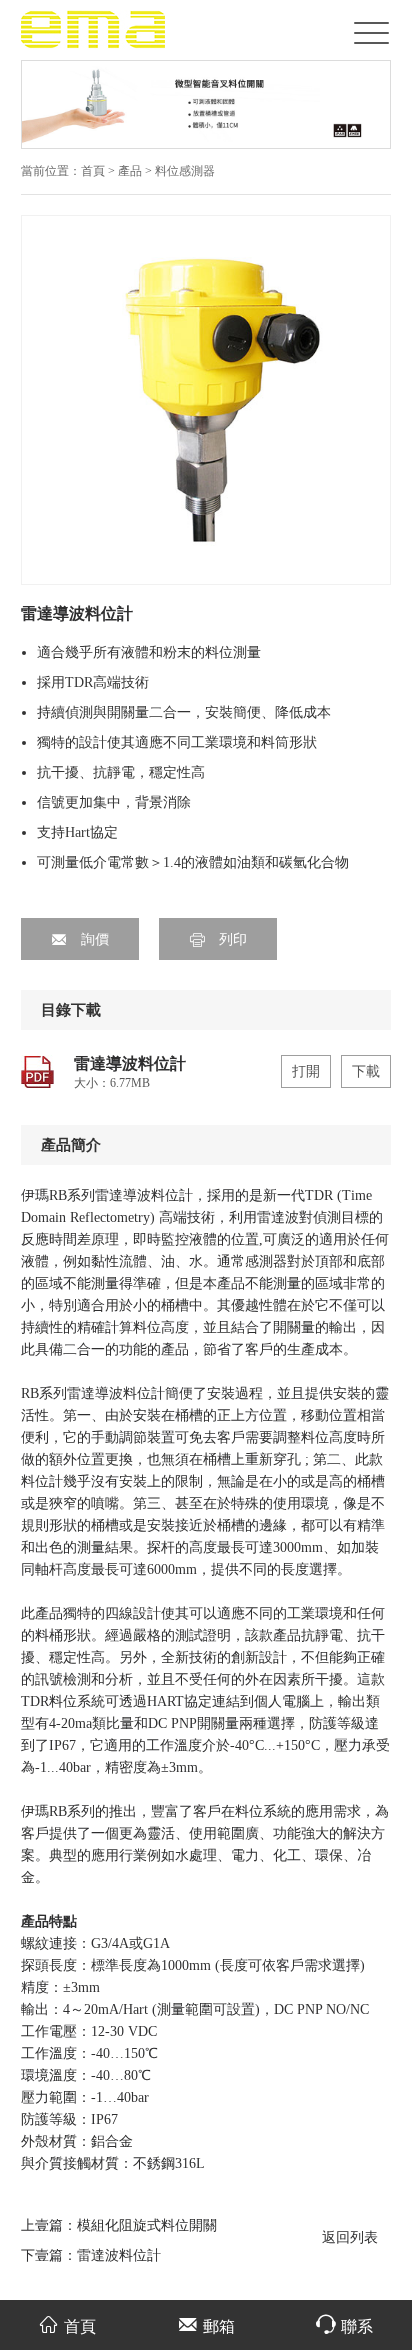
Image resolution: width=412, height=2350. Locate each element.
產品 (131, 171)
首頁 (93, 171)
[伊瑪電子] (94, 28)
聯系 (357, 2326)
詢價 (93, 939)
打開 (306, 1071)
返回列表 (350, 2237)
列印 (231, 939)
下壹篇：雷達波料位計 (91, 2255)
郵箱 (219, 2326)
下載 (366, 1071)
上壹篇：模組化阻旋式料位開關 (119, 2225)
